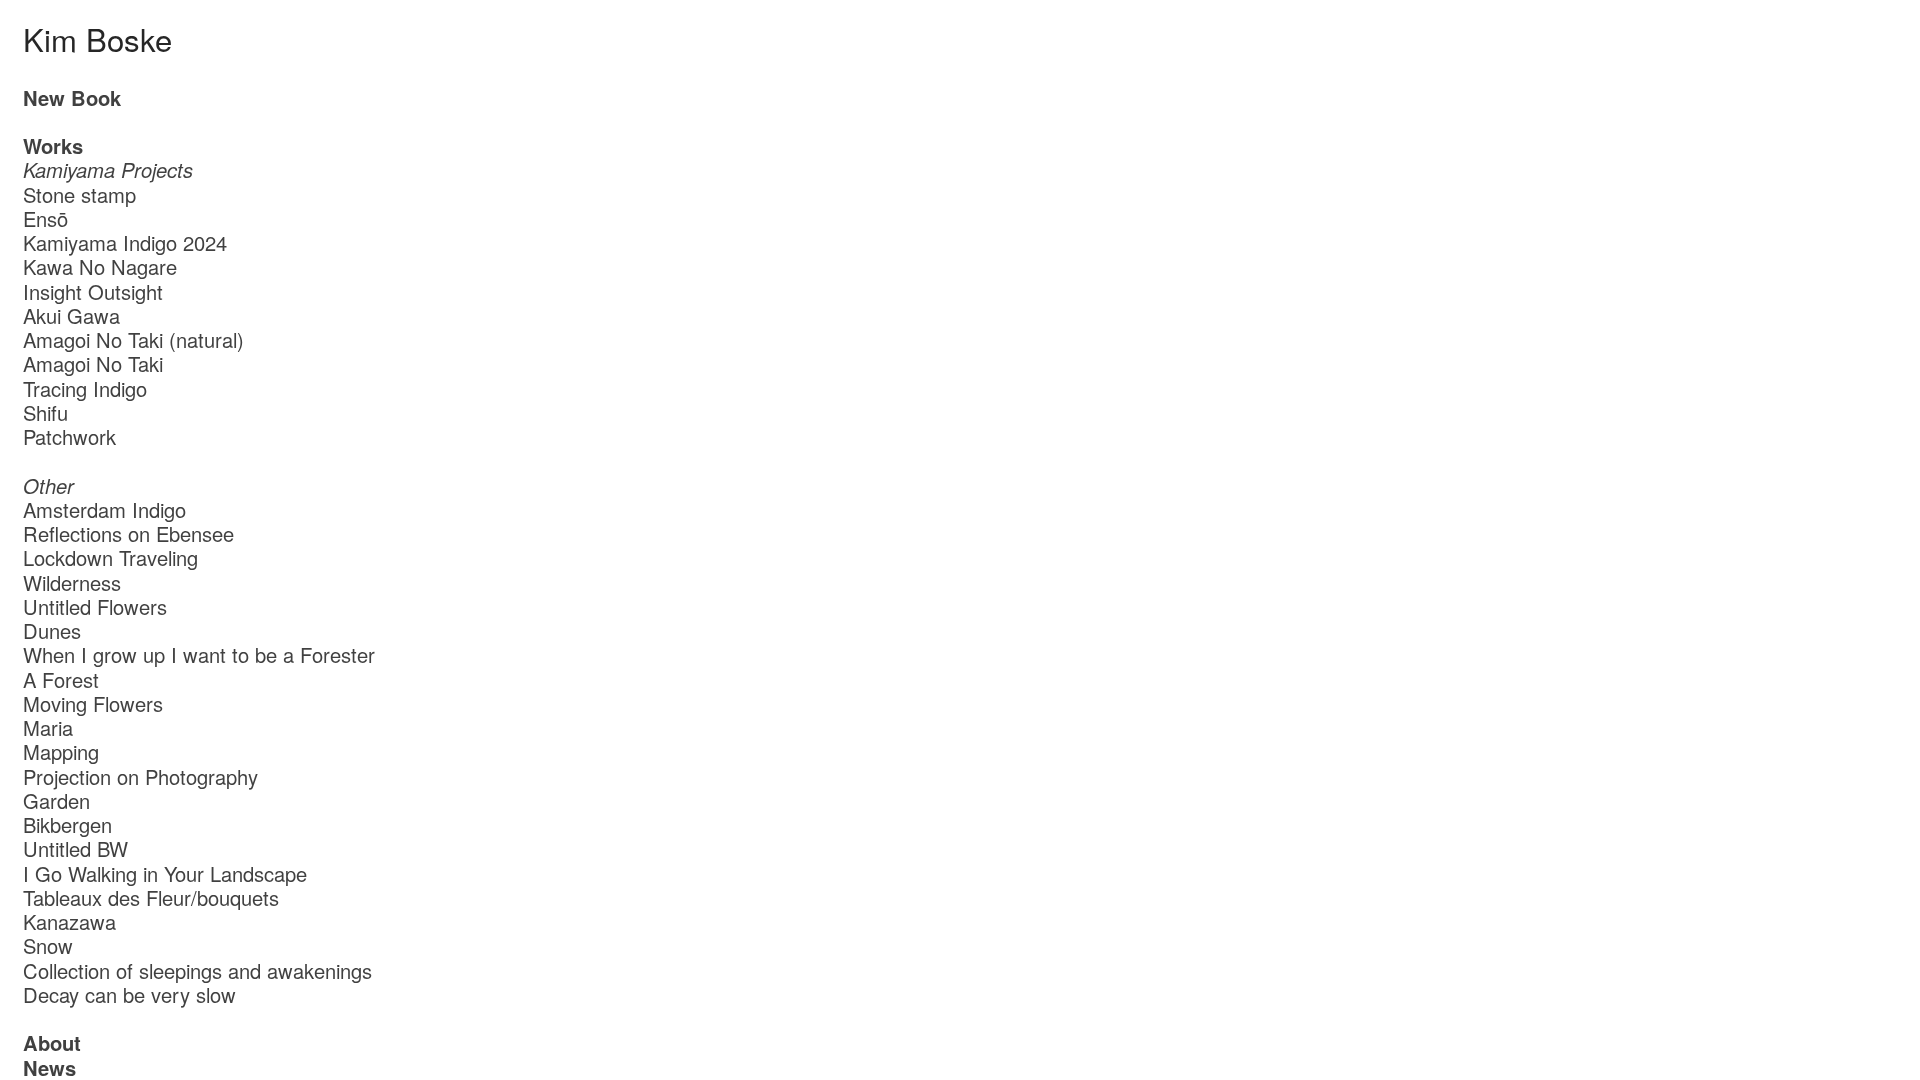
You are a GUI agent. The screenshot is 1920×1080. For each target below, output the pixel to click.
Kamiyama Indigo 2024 (131, 242)
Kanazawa (69, 921)
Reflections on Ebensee (128, 533)
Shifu (45, 412)
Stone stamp (79, 194)
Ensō (45, 218)
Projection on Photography (140, 776)
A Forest (61, 679)
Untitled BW (75, 848)
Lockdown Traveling (110, 557)
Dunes (52, 630)
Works (53, 145)
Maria (48, 727)
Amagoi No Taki (93, 363)
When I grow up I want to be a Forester (199, 654)
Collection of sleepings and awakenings (197, 970)
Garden (56, 800)
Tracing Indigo (85, 388)
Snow (48, 945)
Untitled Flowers (95, 606)
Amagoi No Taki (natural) (133, 339)
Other (48, 485)
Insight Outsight (93, 291)
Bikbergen (67, 824)
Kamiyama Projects (108, 169)
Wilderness (72, 582)
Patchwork (69, 436)
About (52, 1042)
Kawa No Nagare (100, 266)
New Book (72, 97)
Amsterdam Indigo (104, 509)
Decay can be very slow (129, 994)
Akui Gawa (71, 315)
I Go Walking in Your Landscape (165, 873)
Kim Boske (97, 38)
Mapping (61, 751)
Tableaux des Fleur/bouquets (151, 897)
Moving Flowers (93, 703)
